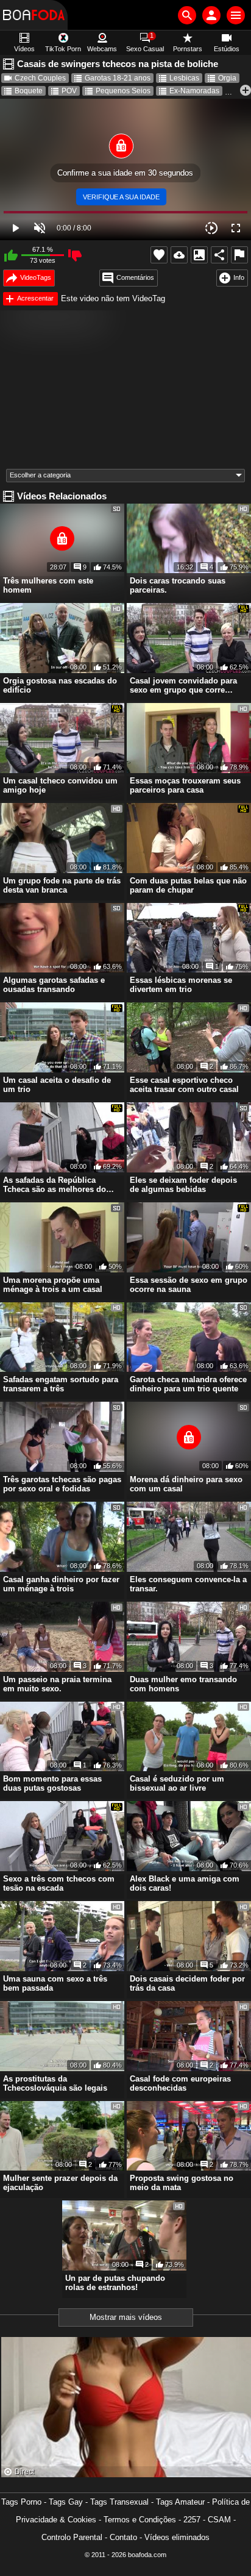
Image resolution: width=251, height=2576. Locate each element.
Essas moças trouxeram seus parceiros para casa (185, 785)
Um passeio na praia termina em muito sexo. (57, 1684)
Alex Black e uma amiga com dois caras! (185, 1883)
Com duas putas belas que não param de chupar (188, 885)
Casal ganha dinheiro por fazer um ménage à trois (61, 1584)
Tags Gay (66, 2502)
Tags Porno (21, 2502)
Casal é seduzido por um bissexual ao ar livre (177, 1783)
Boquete (29, 91)
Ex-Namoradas (194, 91)
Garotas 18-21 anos (118, 78)
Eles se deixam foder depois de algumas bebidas (183, 1185)
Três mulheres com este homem (48, 585)
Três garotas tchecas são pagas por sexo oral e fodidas (62, 1484)
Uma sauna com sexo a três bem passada (55, 1983)
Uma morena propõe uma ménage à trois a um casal (53, 1285)
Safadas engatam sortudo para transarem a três (61, 1384)
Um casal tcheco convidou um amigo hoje (60, 785)
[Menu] (236, 15)
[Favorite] (159, 255)
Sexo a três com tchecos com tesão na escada (59, 1883)
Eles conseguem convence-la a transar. (188, 1584)
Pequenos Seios (123, 91)
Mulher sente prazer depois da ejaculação (60, 2183)
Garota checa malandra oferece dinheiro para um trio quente (188, 1384)
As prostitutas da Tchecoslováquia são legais (55, 2083)
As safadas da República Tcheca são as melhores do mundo (55, 1185)
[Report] (239, 255)
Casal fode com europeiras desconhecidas (180, 2083)
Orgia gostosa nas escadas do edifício (60, 685)
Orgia (227, 78)
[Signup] (211, 15)
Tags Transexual (119, 2502)
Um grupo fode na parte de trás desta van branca (62, 885)
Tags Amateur (180, 2502)
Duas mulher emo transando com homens (183, 1684)
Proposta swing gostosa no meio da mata (182, 2183)
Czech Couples (40, 78)
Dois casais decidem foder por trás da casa (187, 1983)
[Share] (219, 255)
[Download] (179, 255)
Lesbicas (184, 78)
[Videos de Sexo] (34, 15)
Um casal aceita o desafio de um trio (57, 1085)
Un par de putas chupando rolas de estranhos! (115, 2283)
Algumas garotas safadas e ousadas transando (54, 985)
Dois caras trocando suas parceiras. (178, 585)
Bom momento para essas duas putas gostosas (52, 1783)
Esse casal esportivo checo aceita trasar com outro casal (184, 1085)
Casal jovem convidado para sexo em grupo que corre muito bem (183, 685)
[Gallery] (199, 255)
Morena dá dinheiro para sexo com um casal (186, 1484)
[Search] (187, 15)
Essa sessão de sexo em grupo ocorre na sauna (189, 1285)
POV (69, 91)
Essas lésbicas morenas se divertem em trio (181, 985)
